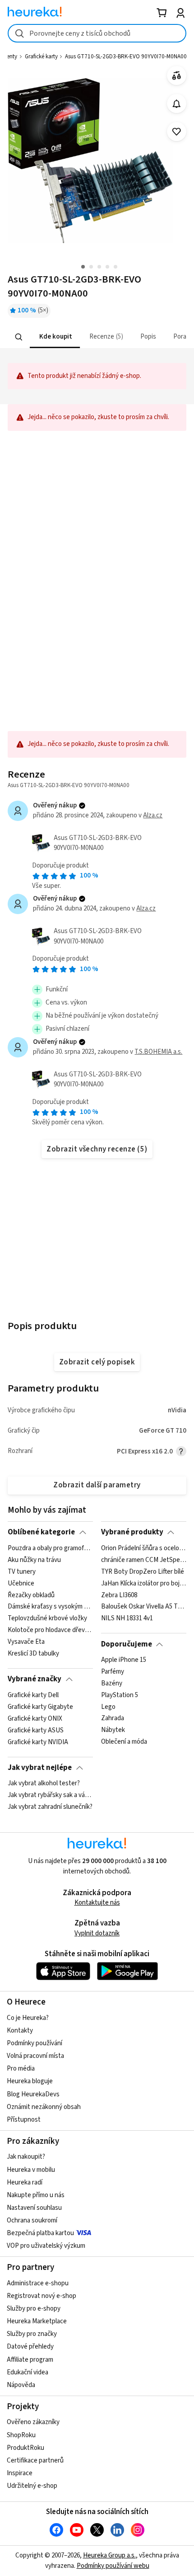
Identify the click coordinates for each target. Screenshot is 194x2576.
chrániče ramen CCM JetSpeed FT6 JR (144, 1560)
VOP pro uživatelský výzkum (46, 2246)
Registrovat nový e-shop (42, 2296)
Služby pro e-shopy (34, 2309)
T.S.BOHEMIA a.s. (158, 1052)
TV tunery (22, 1571)
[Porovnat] (177, 76)
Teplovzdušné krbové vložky (47, 1618)
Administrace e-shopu (38, 2283)
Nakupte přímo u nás (36, 2195)
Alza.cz (153, 815)
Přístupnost (24, 2120)
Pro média (21, 2069)
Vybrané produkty (132, 1532)
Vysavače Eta (26, 1642)
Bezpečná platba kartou (40, 2233)
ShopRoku (21, 2435)
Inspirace (20, 2473)
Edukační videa (28, 2372)
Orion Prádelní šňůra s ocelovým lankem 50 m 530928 (144, 1548)
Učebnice (21, 1583)
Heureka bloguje (30, 2081)
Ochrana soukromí (32, 2220)
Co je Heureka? (28, 2018)
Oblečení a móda (124, 1742)
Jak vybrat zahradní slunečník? (50, 1807)
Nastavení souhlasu (34, 2208)
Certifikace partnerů (35, 2460)
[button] (55, 337)
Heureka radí (25, 2182)
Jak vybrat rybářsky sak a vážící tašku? (50, 1795)
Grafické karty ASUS (36, 1730)
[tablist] (97, 337)
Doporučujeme (127, 1644)
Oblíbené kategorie (41, 1532)
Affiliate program (30, 2360)
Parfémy (113, 1672)
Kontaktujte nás (97, 1903)
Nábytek (113, 1730)
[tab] (55, 337)
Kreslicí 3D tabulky (33, 1653)
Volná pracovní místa (35, 2056)
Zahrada (113, 1718)
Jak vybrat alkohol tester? (44, 1783)
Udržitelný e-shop (32, 2486)
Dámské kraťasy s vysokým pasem (50, 1607)
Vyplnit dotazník (97, 1933)
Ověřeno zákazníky (33, 2422)
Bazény (112, 1684)
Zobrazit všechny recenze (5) (97, 1149)
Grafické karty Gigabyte (40, 1707)
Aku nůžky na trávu (34, 1560)
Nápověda (21, 2385)
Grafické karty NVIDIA (38, 1742)
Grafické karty (41, 57)
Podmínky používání (35, 2043)
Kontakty (20, 2031)
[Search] (19, 337)
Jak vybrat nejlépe (40, 1768)
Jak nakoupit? (26, 2157)
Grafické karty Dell (33, 1695)
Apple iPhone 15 (124, 1660)
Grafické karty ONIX (35, 1718)
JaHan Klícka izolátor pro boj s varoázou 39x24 (144, 1583)
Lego (108, 1707)
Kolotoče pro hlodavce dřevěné (50, 1630)
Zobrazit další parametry (97, 1485)
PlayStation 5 (120, 1695)
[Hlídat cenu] (177, 104)
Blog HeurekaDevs (33, 2094)
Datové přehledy (30, 2347)
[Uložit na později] (177, 132)
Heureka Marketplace (37, 2321)
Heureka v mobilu (31, 2170)
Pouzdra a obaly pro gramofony (50, 1548)
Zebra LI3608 (119, 1595)
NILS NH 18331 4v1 (127, 1618)
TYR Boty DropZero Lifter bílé (143, 1571)
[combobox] (97, 33)
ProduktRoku (25, 2448)
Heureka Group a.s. (109, 2555)
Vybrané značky (35, 1679)
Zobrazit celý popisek (97, 1362)
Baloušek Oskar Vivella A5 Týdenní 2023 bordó (144, 1607)
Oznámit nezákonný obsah (44, 2107)
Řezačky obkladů (31, 1595)
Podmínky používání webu (113, 2566)
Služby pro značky (32, 2334)
